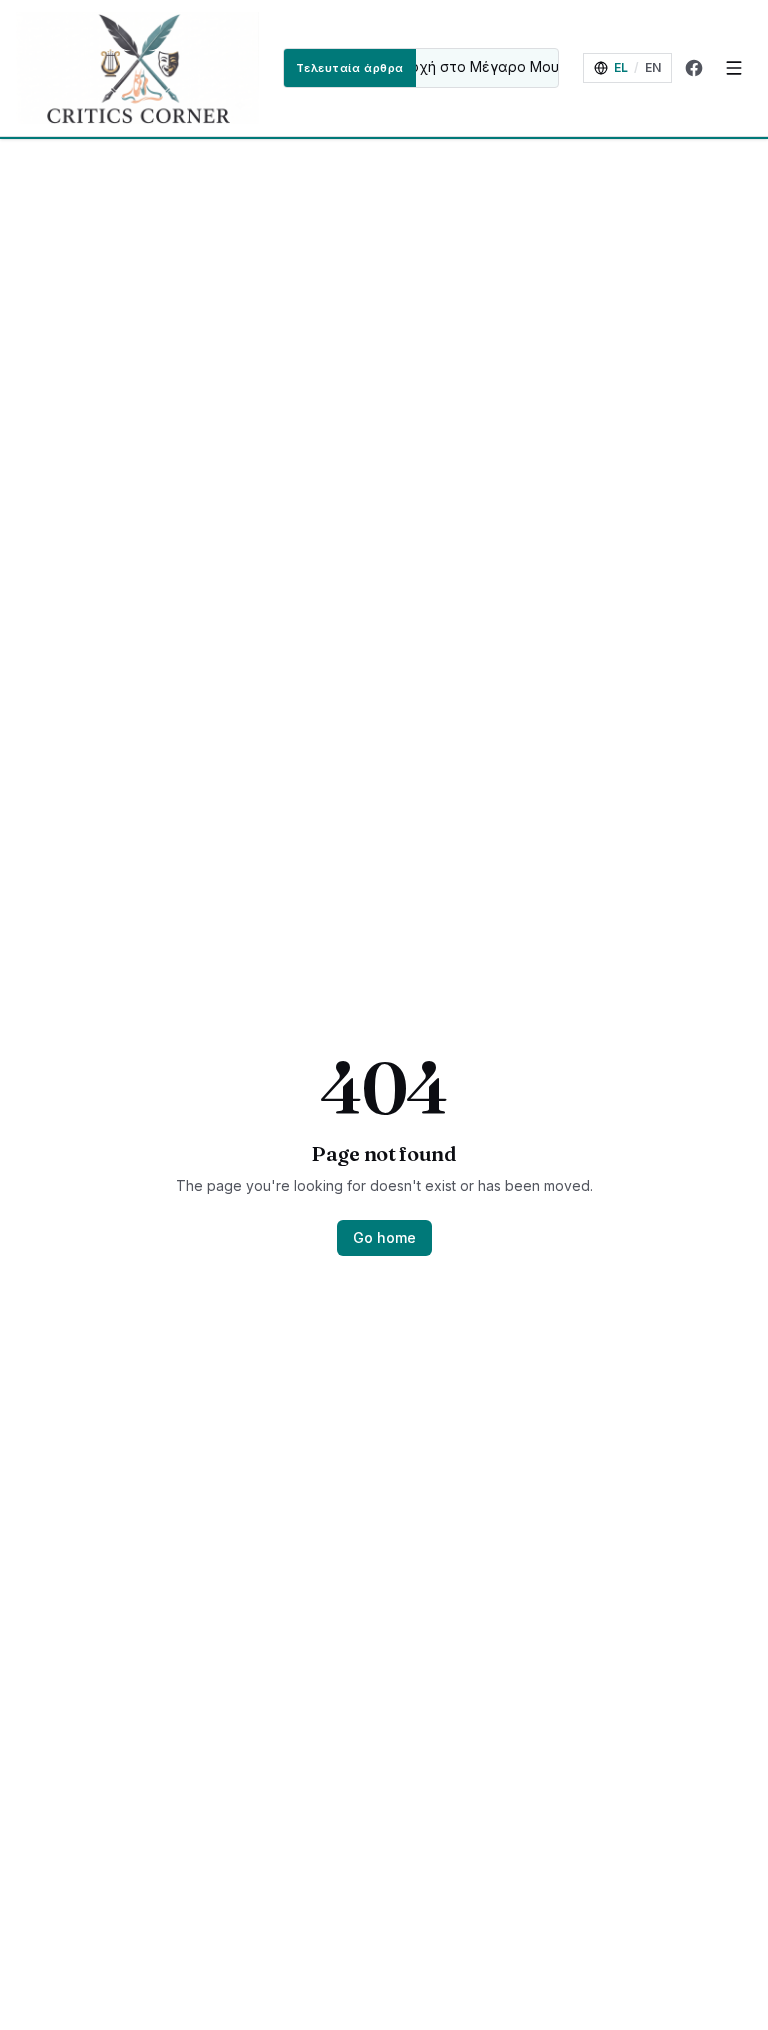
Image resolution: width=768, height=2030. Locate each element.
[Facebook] (694, 68)
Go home (384, 1237)
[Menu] (734, 68)
